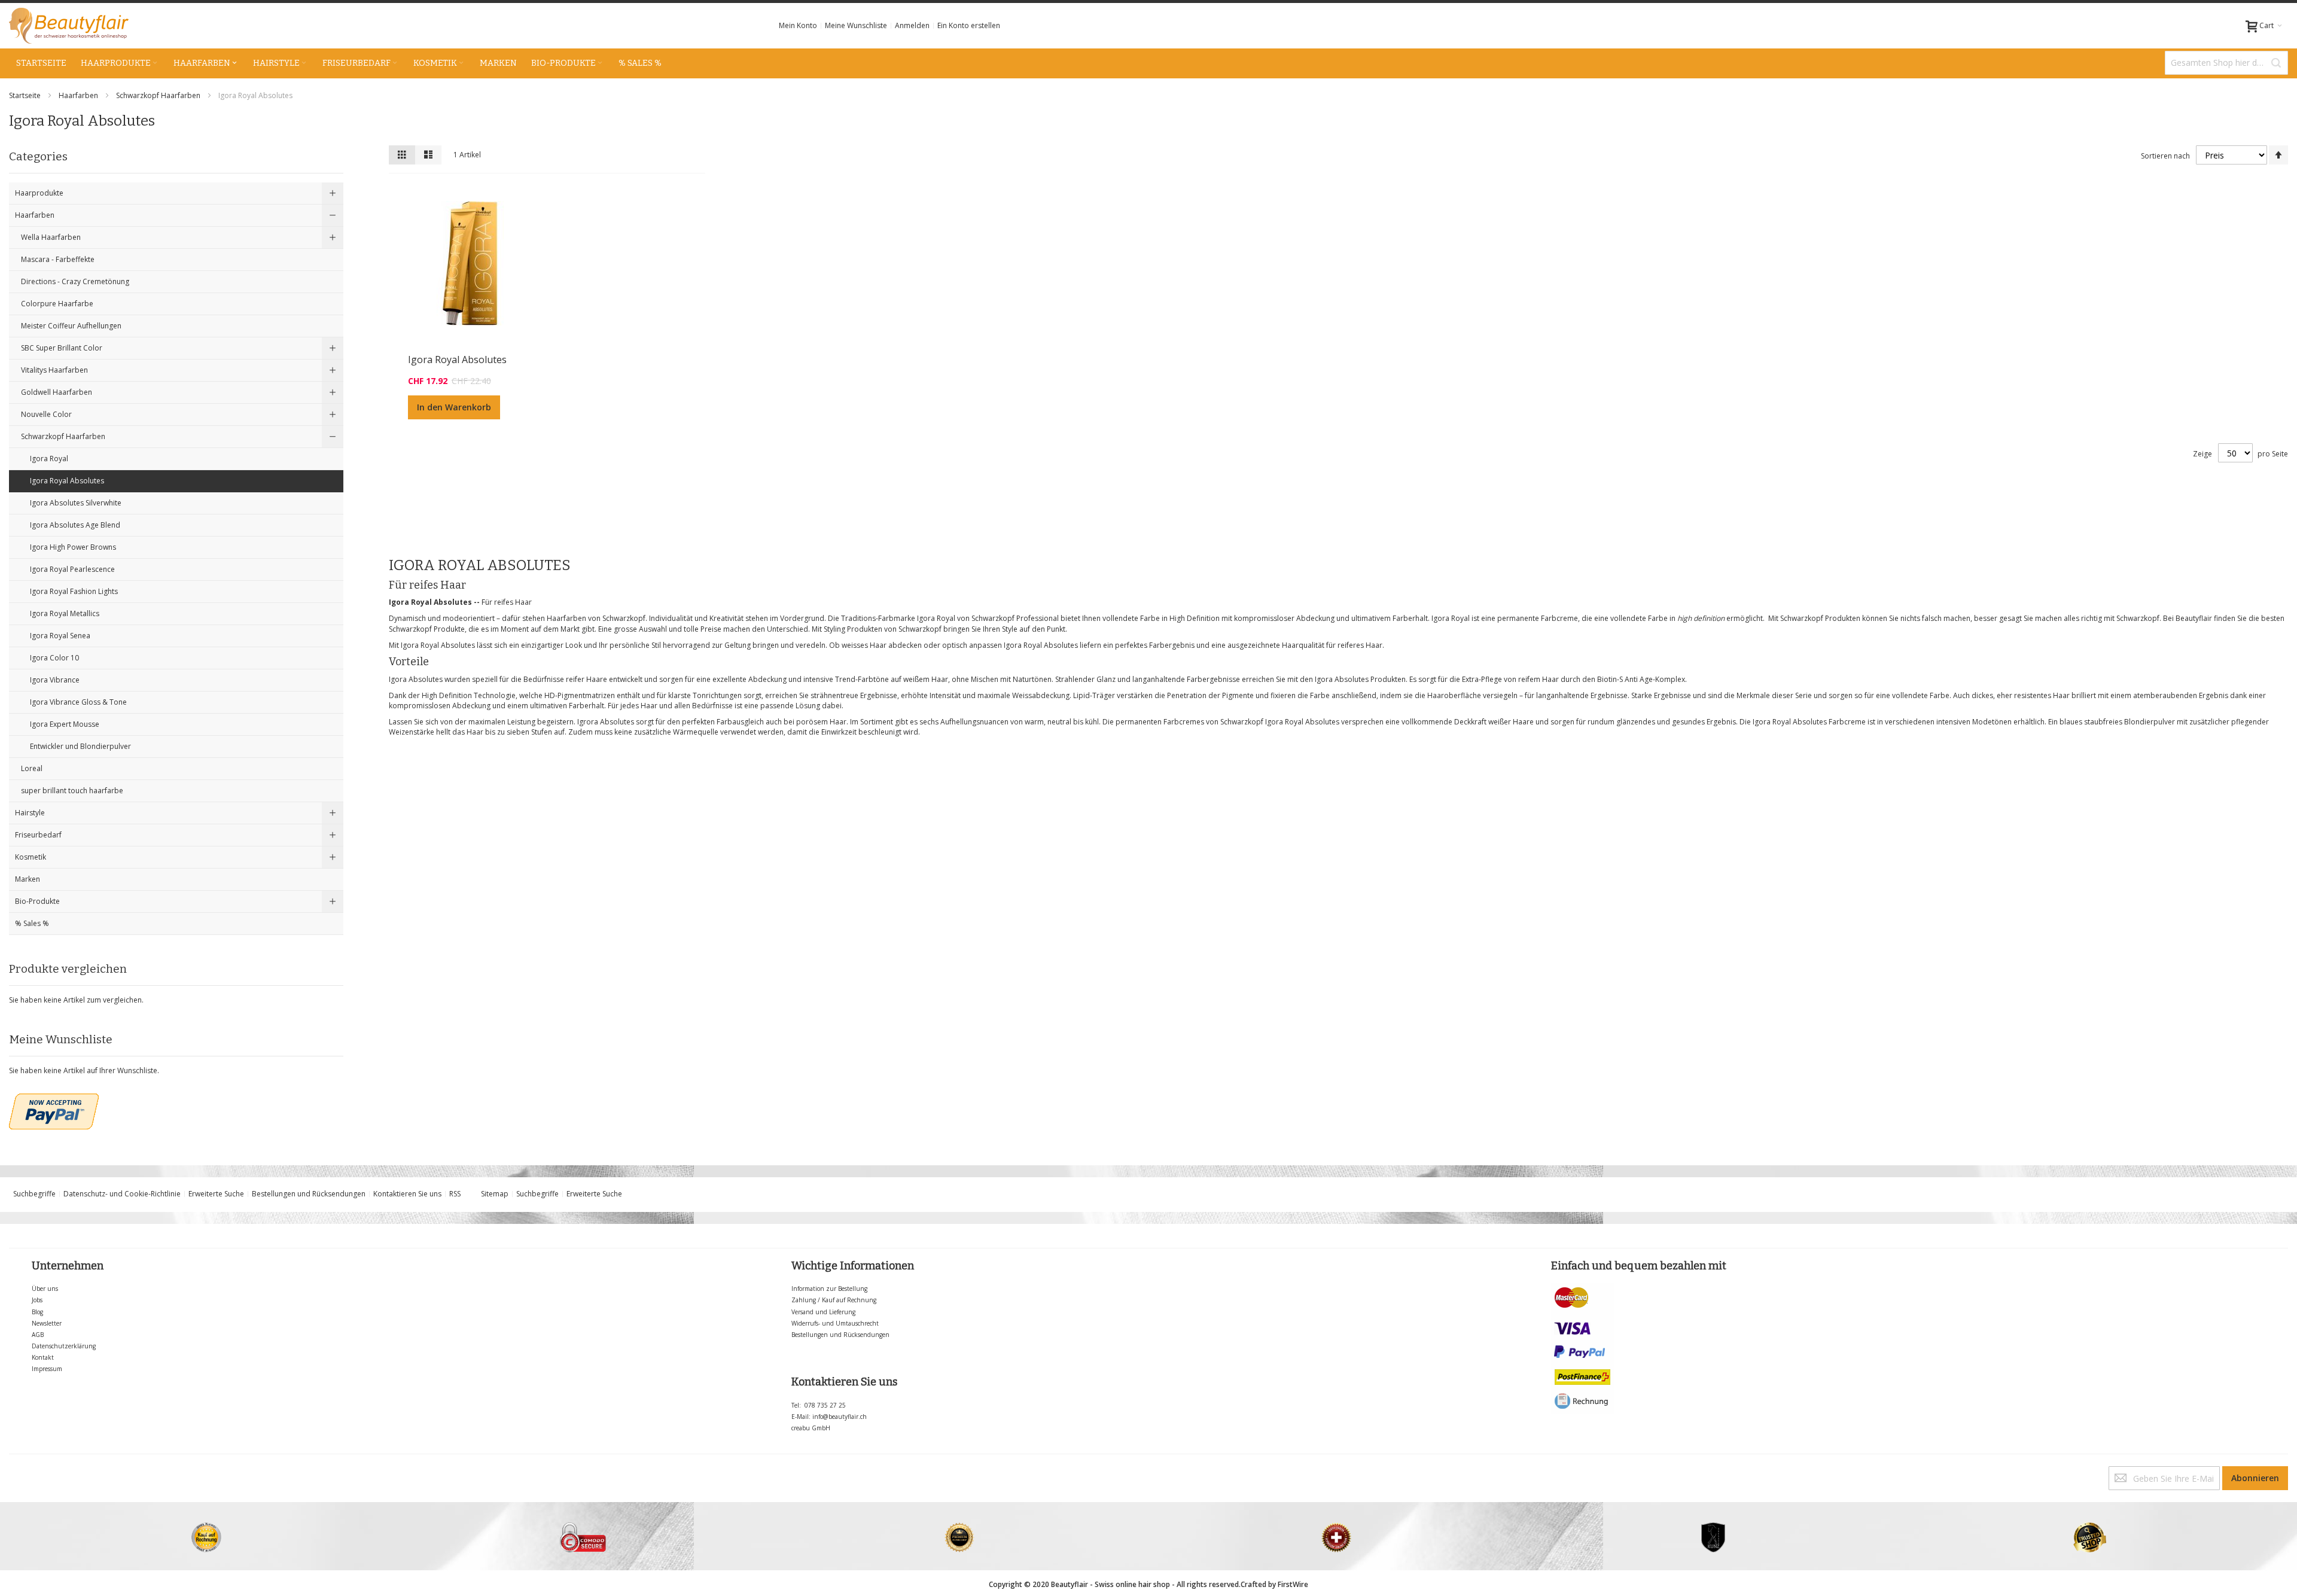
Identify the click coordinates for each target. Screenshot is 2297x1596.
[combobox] (2226, 63)
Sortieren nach (2165, 156)
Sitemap (495, 1194)
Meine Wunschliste (856, 25)
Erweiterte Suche (216, 1194)
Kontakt (43, 1357)
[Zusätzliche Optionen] (54, 1099)
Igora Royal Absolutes (457, 360)
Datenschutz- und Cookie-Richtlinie (122, 1194)
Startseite (26, 95)
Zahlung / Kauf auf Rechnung (834, 1300)
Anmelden (912, 25)
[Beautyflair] (69, 26)
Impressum (47, 1369)
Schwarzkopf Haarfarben (159, 95)
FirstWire (1293, 1584)
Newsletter (47, 1323)
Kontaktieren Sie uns (407, 1194)
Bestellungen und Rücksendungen (309, 1194)
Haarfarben (79, 95)
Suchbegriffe (34, 1194)
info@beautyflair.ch (840, 1417)
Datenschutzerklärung (64, 1346)
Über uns (45, 1289)
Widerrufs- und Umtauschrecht (835, 1323)
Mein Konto (798, 25)
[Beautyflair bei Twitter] (12, 1471)
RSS (455, 1194)
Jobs (37, 1300)
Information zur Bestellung (829, 1289)
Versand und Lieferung (823, 1312)
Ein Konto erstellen (969, 25)
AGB (38, 1335)
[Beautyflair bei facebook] (10, 1471)
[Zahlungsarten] (1583, 1288)
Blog (37, 1312)
